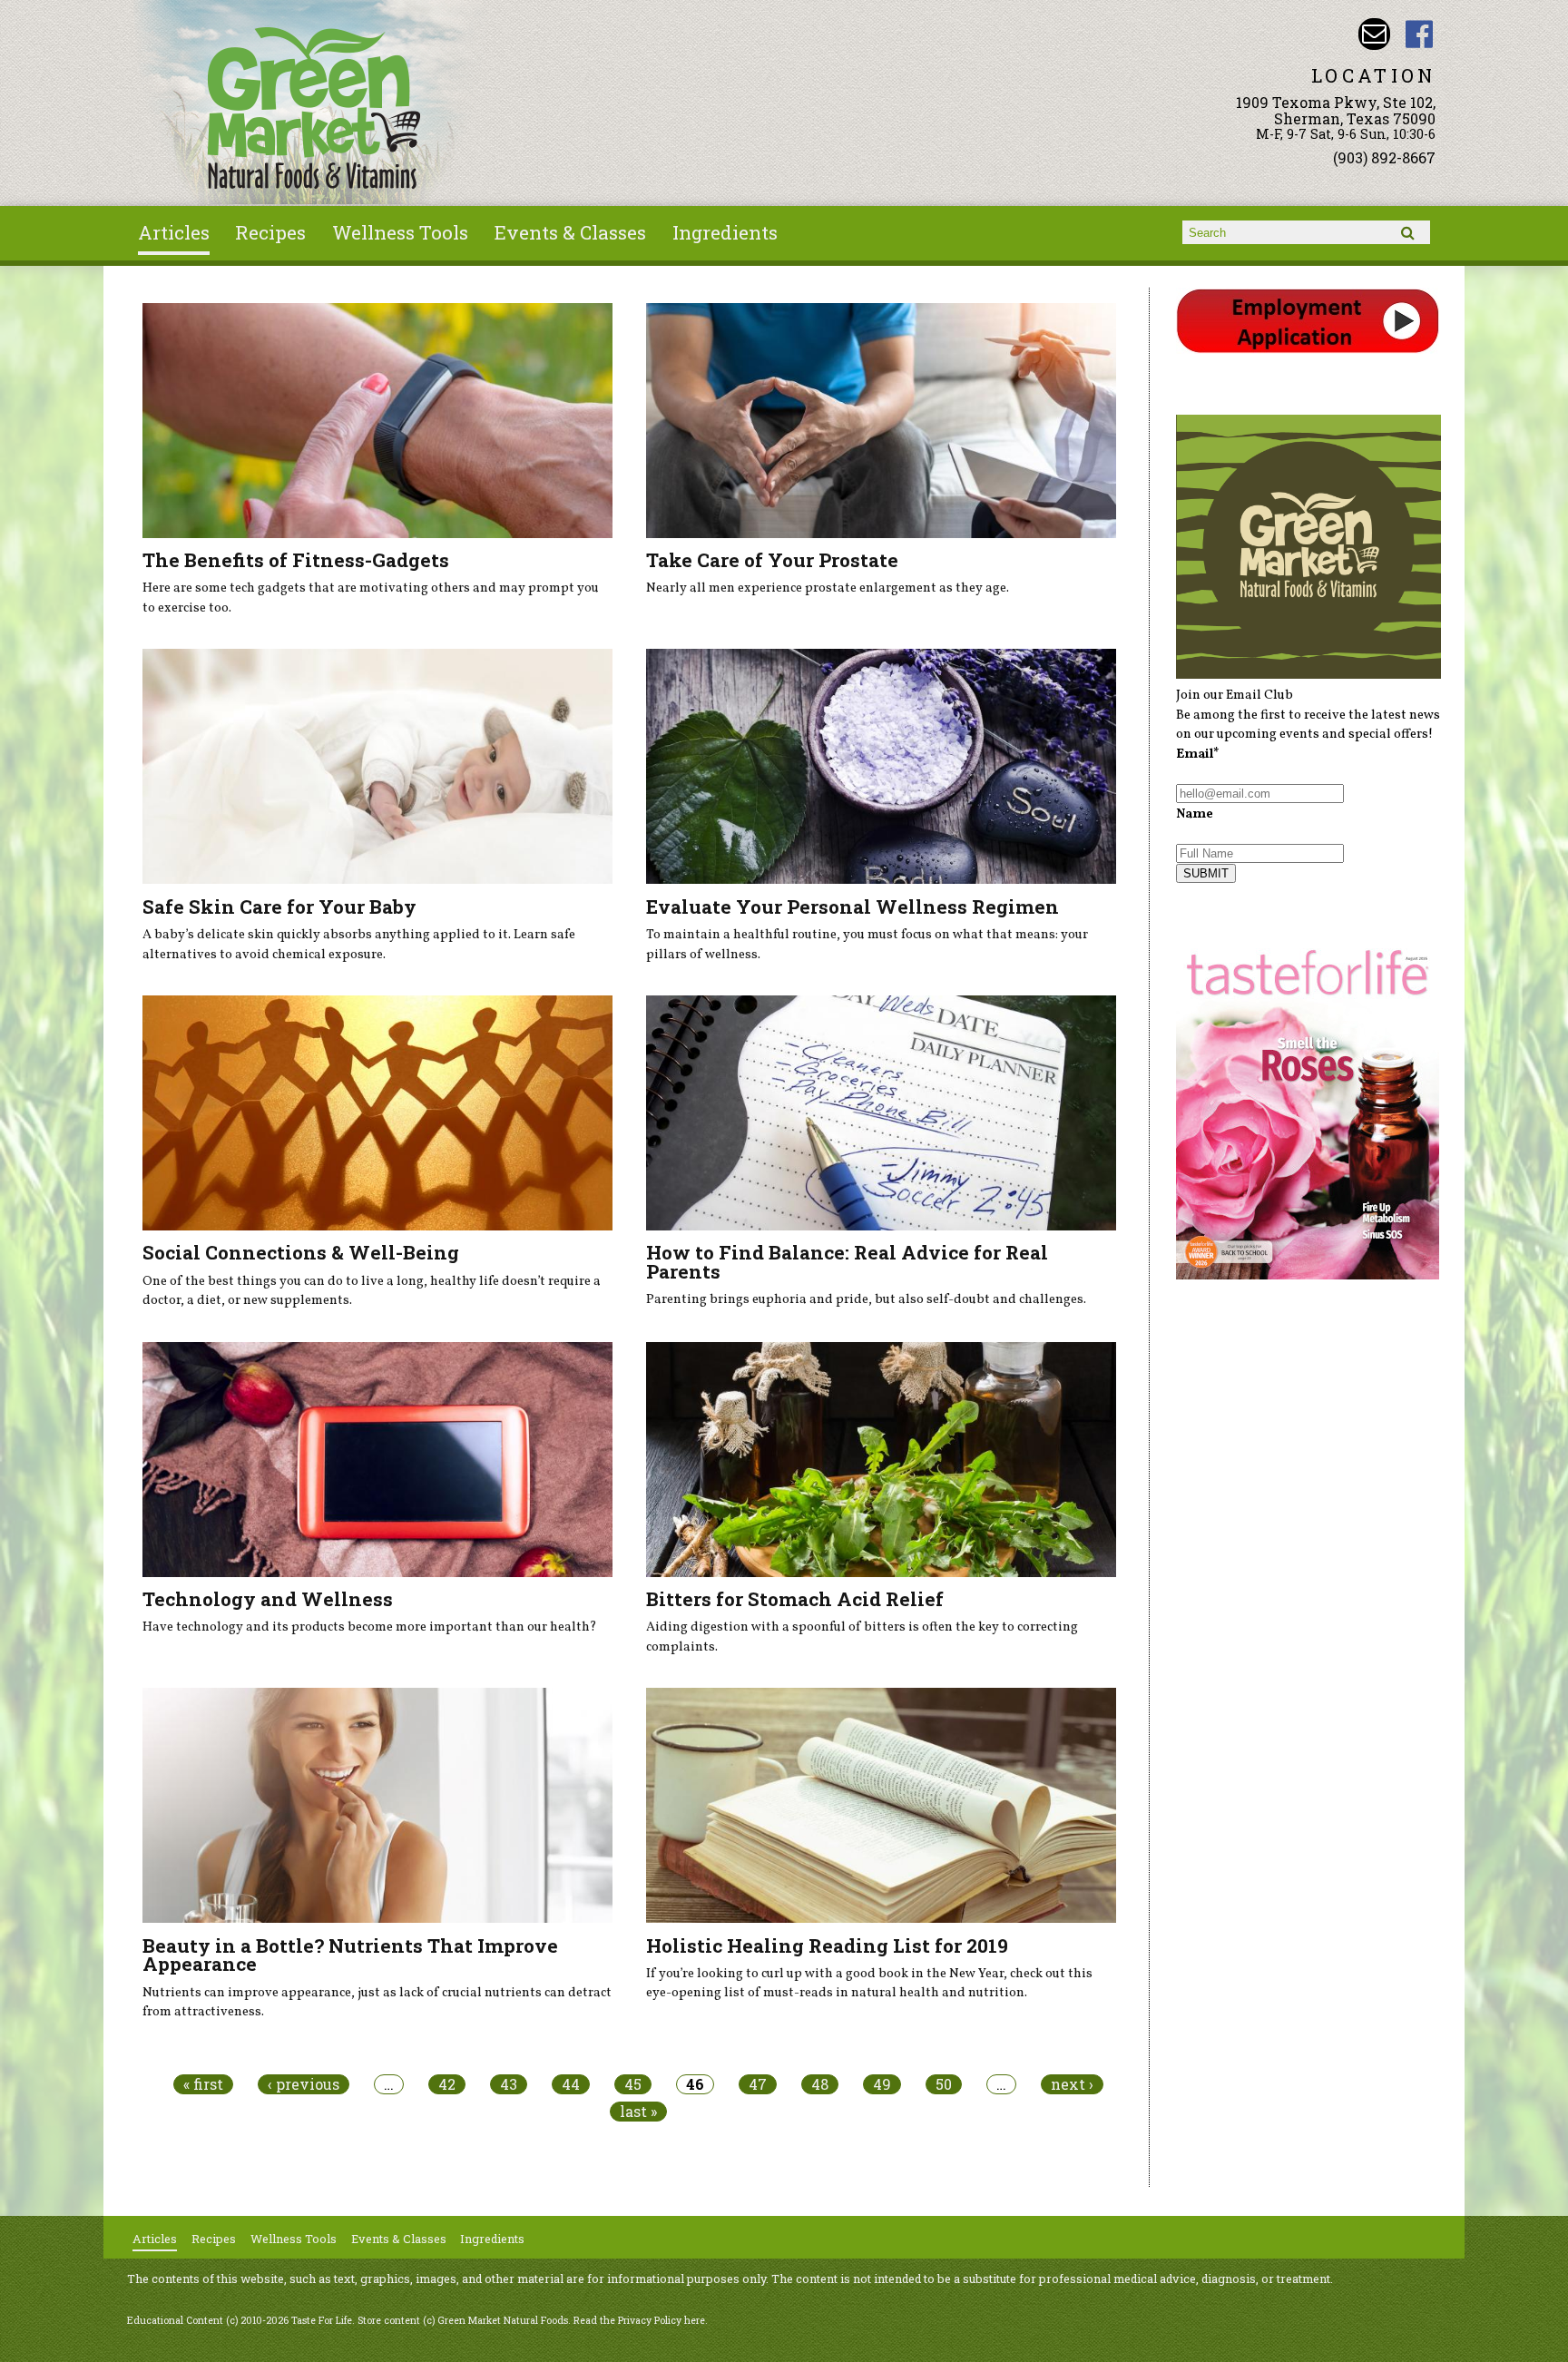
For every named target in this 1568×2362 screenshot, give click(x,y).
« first (203, 2084)
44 (571, 2084)
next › (1072, 2084)
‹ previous (304, 2084)
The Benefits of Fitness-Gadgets (296, 560)
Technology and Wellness (268, 1599)
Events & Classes (570, 232)
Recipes (270, 232)
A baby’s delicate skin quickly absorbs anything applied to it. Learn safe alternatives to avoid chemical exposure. (359, 945)
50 (944, 2084)
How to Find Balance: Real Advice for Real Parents (847, 1262)
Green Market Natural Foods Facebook (1420, 34)
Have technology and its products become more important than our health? (370, 1627)
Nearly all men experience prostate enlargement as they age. (828, 588)
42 (447, 2084)
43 (509, 2084)
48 (820, 2084)
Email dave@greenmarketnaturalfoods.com (1374, 34)
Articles (174, 232)
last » (638, 2112)
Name (1195, 814)
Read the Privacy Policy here (639, 2320)
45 (633, 2084)
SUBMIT (1206, 873)
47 (758, 2084)
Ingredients (725, 232)
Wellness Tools (400, 232)
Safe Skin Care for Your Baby (279, 907)
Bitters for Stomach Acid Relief (795, 1599)
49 (882, 2084)
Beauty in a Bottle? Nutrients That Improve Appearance (350, 1955)
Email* (1198, 754)
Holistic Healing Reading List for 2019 (827, 1945)
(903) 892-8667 (1384, 157)
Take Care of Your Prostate (772, 560)
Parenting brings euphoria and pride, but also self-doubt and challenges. (866, 1299)
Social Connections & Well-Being (301, 1252)
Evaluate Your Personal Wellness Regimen (853, 907)
